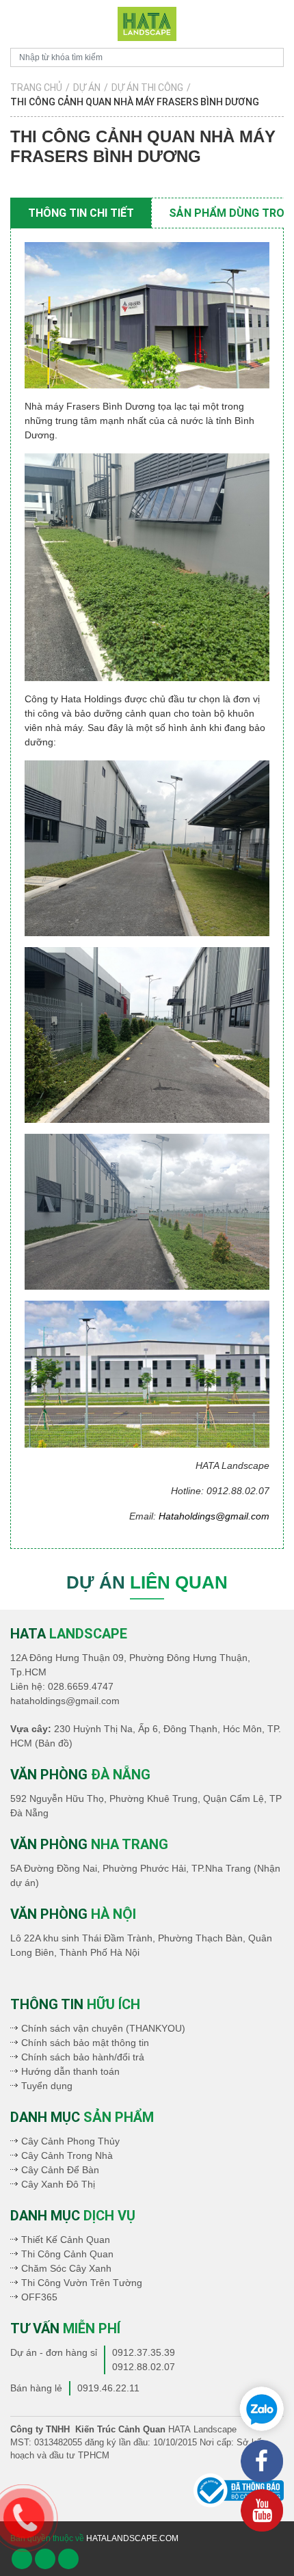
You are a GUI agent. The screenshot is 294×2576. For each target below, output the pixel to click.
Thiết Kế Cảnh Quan (66, 2240)
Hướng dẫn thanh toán (70, 2071)
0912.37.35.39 (144, 2352)
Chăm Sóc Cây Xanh (66, 2268)
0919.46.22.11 (108, 2388)
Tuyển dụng (47, 2086)
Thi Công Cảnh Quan (67, 2254)
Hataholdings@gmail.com (214, 1516)
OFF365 (39, 2297)
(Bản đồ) (54, 1743)
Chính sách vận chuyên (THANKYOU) (103, 2028)
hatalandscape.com (132, 2538)
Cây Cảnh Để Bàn (60, 2170)
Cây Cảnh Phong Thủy (70, 2141)
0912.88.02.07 (144, 2367)
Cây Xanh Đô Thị (58, 2184)
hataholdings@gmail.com (65, 1701)
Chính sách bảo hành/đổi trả (83, 2057)
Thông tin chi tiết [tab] (81, 213)
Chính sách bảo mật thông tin (85, 2043)
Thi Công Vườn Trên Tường (82, 2283)
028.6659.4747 (81, 1686)
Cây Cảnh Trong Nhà (67, 2155)
